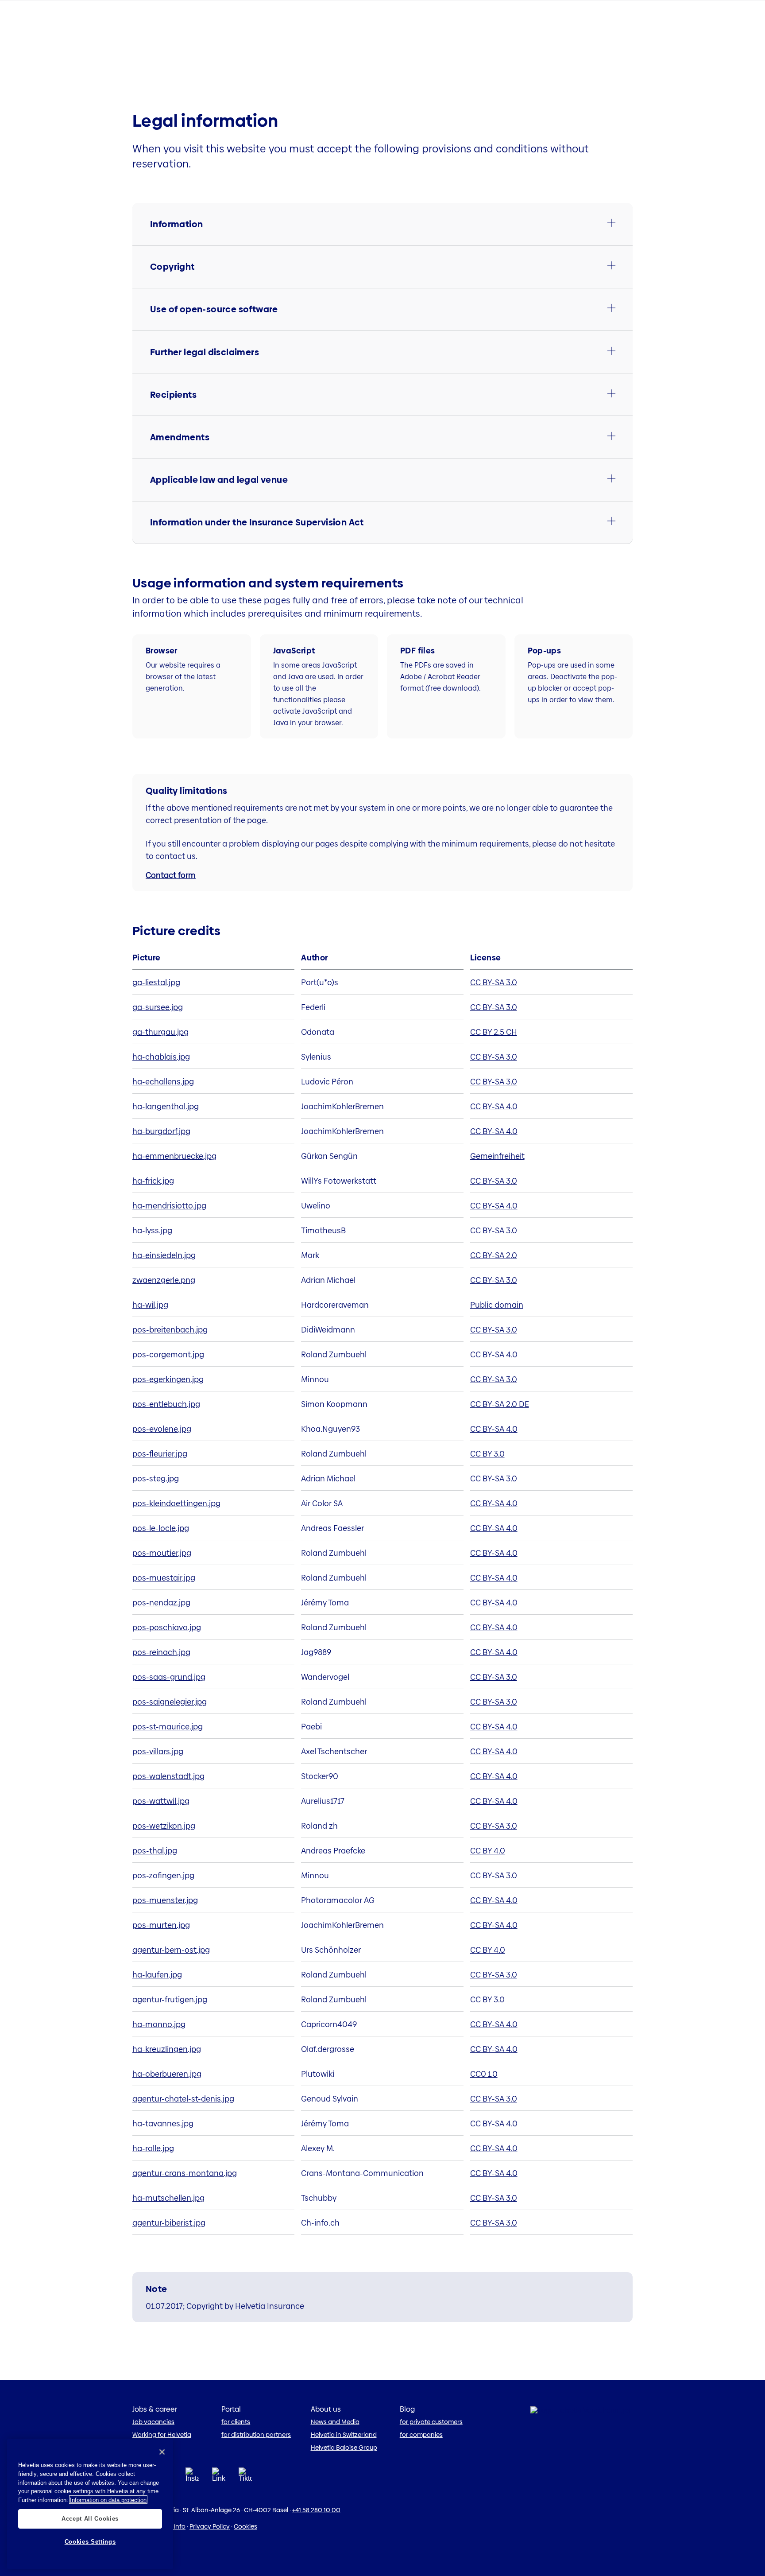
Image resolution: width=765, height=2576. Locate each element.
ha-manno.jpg (159, 2024)
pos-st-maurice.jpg (168, 1727)
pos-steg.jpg (156, 1478)
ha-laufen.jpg (157, 1975)
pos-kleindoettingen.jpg (176, 1503)
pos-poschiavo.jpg (167, 1627)
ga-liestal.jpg (156, 982)
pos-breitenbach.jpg (170, 1330)
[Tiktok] (245, 2485)
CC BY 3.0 (487, 1454)
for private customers (431, 2422)
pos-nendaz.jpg (161, 1603)
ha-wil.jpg (150, 1305)
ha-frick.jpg (153, 1181)
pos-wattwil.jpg (161, 1801)
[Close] (162, 2452)
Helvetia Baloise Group (344, 2448)
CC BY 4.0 (488, 1851)
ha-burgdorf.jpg (161, 1131)
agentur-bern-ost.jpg (171, 1950)
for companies (421, 2435)
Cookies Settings (90, 2542)
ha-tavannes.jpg (163, 2123)
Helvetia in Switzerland (344, 2435)
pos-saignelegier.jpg (170, 1702)
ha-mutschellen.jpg (168, 2198)
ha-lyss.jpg (152, 1230)
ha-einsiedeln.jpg (164, 1255)
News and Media (335, 2422)
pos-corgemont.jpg (168, 1354)
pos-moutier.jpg (162, 1553)
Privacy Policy (210, 2526)
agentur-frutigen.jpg (170, 1999)
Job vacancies (153, 2422)
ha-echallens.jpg (163, 1082)
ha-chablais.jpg (161, 1057)
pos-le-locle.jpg (161, 1528)
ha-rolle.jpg (153, 2148)
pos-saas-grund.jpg (169, 1677)
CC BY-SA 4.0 (494, 1106)
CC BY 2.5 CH (494, 1032)
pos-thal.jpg (155, 1851)
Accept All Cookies (90, 2518)
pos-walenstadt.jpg (168, 1776)
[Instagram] (192, 2477)
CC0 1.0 (484, 2074)
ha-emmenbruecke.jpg (174, 1156)
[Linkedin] (219, 2477)
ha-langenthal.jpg (166, 1106)
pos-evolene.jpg (162, 1429)
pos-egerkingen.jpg (168, 1379)
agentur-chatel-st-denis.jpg (183, 2099)
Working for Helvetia (162, 2435)
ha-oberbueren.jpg (167, 2074)
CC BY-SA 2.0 (494, 1255)
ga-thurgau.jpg (160, 1032)
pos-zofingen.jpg (163, 1875)
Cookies (245, 2526)
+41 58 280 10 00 (316, 2510)
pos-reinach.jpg (161, 1652)
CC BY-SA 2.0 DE (500, 1404)
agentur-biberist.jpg (169, 2223)
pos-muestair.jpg (164, 1578)
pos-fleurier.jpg (160, 1454)
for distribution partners (256, 2435)
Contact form (171, 875)
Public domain (497, 1305)
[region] (90, 2504)
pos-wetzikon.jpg (164, 1826)
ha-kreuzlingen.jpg (167, 2049)
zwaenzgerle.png (164, 1280)
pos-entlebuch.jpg (166, 1404)
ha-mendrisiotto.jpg (169, 1206)
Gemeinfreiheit (497, 1156)
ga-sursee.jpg (158, 1007)
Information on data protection (108, 2500)
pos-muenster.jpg (165, 1900)
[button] (382, 224)
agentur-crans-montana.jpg (185, 2173)
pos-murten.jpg (161, 1925)
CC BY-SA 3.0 (494, 982)
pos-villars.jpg (158, 1751)
